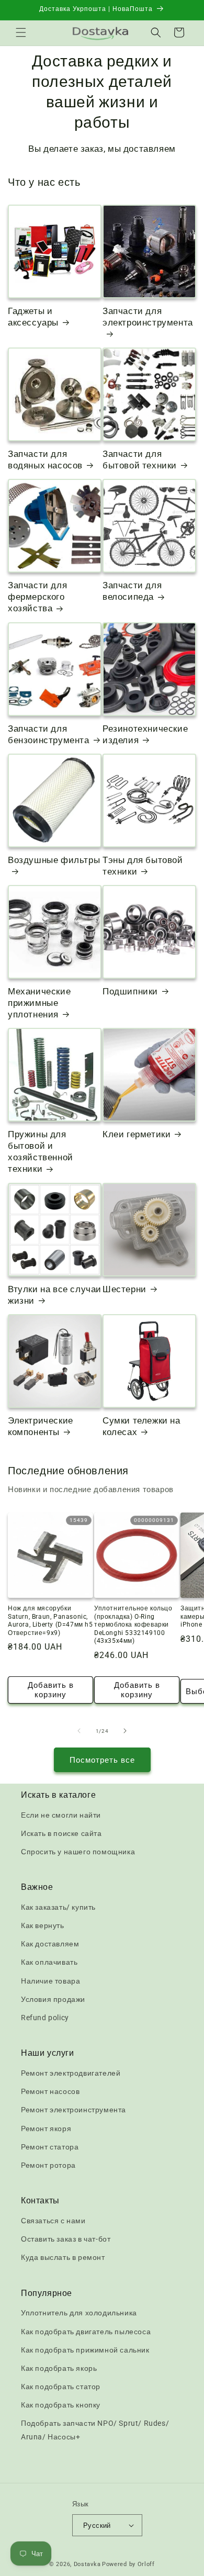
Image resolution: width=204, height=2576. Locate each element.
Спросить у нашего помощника (78, 1852)
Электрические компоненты (41, 1426)
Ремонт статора (50, 2147)
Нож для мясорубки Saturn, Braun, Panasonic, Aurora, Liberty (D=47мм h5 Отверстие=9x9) (50, 1621)
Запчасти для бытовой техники (140, 460)
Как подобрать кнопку (61, 2405)
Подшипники (130, 991)
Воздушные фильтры (54, 860)
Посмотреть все (102, 1760)
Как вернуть (43, 1925)
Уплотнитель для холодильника (79, 2313)
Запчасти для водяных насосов (45, 460)
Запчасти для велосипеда (132, 591)
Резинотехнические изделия (145, 734)
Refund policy (45, 2018)
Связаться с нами (53, 2221)
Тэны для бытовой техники (143, 866)
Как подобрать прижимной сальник (85, 2350)
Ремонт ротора (48, 2165)
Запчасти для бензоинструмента (49, 734)
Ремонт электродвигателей (71, 2073)
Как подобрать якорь (59, 2368)
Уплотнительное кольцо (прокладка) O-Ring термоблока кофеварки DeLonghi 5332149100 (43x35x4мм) (133, 1625)
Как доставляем (50, 1944)
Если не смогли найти (61, 1815)
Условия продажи (53, 1999)
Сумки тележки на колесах (141, 1426)
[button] (21, 32)
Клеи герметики (137, 1134)
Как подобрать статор (61, 2387)
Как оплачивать (49, 1962)
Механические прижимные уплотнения (39, 1003)
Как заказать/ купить (58, 1907)
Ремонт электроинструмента (73, 2110)
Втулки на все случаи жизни (55, 1295)
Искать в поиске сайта (61, 1833)
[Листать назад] (79, 1731)
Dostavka (87, 2564)
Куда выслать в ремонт (63, 2257)
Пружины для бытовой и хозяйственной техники (41, 1151)
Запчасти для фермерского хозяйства (37, 597)
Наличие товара (50, 1981)
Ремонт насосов (50, 2091)
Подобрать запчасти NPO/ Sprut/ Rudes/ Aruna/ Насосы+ (95, 2430)
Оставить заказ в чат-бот (66, 2239)
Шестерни (124, 1289)
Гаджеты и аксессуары (33, 317)
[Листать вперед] (125, 1731)
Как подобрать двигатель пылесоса (86, 2332)
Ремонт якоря (46, 2129)
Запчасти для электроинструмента (148, 317)
